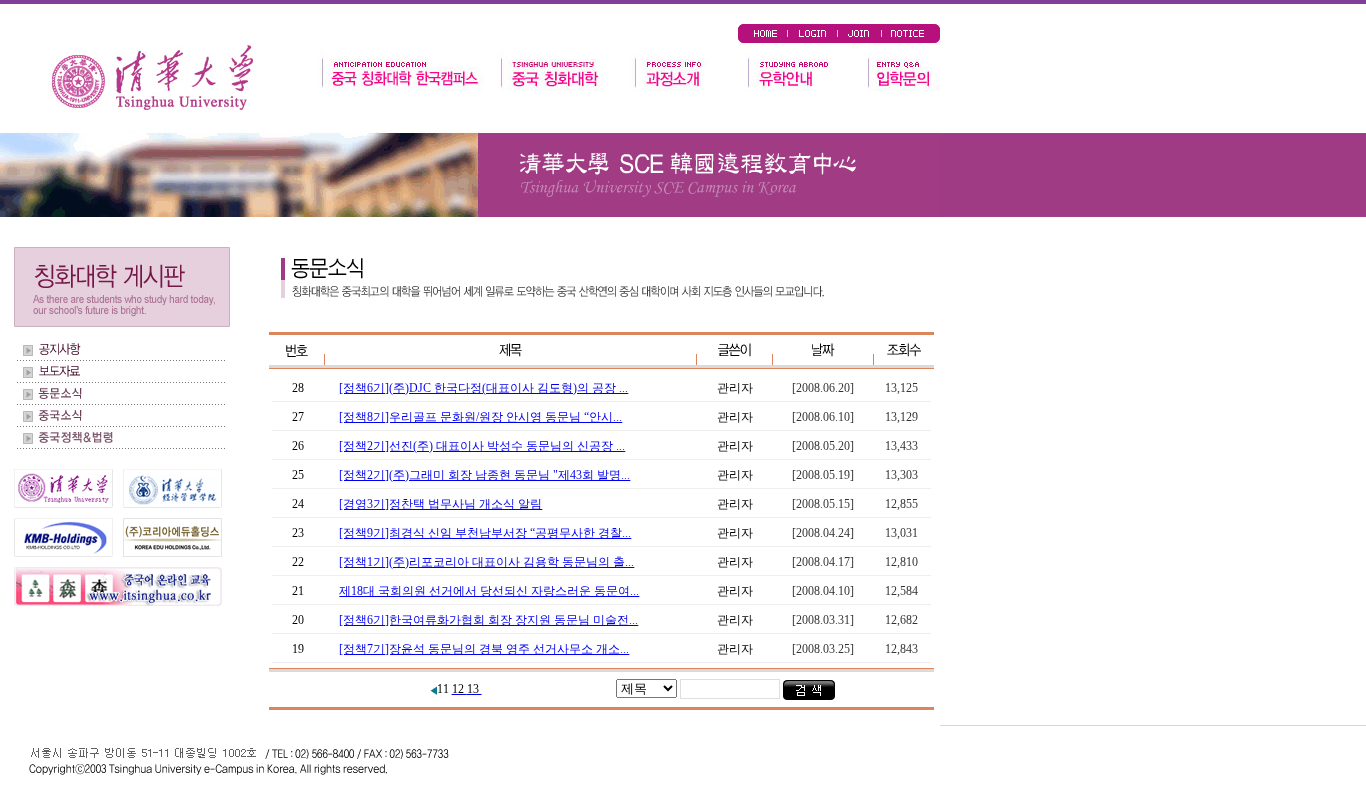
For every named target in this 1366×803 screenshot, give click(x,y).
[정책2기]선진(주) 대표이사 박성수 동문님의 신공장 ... (482, 446)
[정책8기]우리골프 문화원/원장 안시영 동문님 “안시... (480, 417)
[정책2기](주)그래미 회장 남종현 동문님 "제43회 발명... (484, 475)
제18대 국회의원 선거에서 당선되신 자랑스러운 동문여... (489, 591)
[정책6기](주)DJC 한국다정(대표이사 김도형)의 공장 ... (483, 388)
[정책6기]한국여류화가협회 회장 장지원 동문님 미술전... (488, 620)
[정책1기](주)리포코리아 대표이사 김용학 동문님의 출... (486, 562)
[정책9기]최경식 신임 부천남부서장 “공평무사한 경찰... (485, 533)
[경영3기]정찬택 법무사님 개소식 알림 (440, 504)
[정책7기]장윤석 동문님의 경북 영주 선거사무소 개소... (484, 649)
